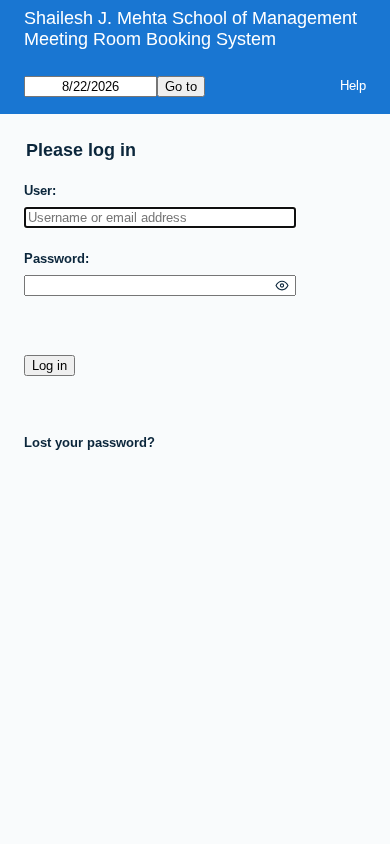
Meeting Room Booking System (150, 39)
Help (353, 85)
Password (54, 258)
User (38, 190)
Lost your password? (89, 442)
